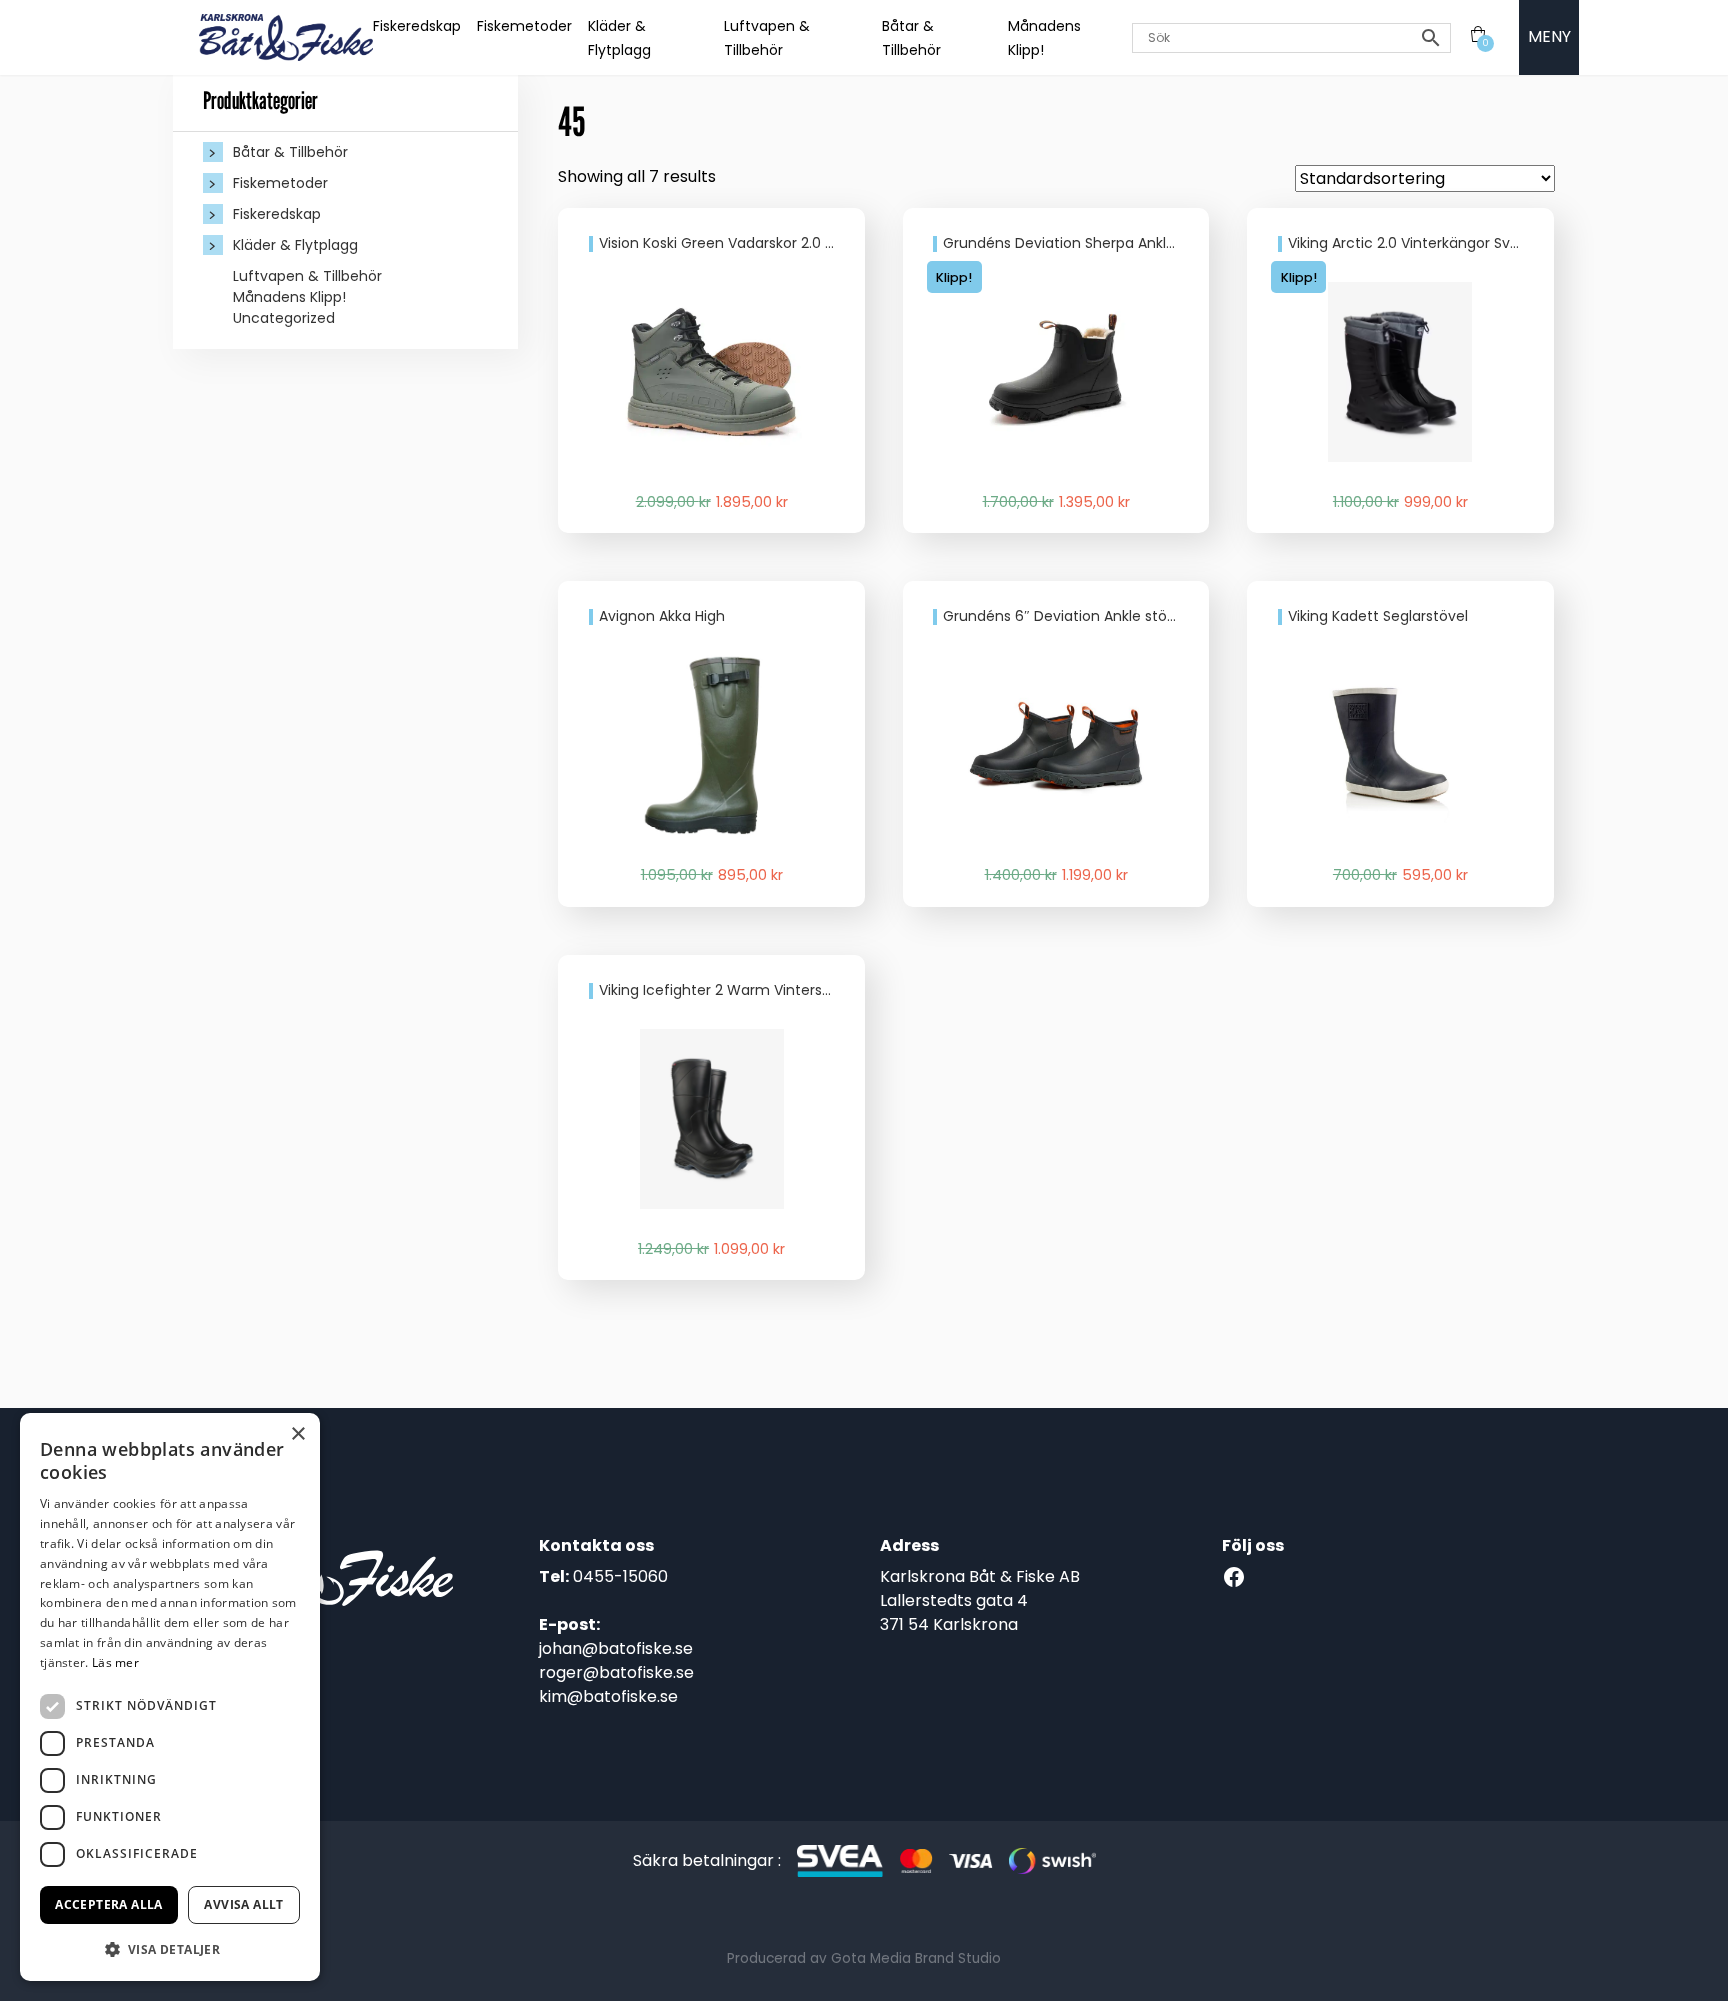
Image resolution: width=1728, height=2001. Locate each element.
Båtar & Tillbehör (290, 152)
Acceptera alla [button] (109, 1904)
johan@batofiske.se (616, 1648)
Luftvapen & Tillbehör (307, 276)
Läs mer (115, 1662)
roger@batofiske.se (616, 1672)
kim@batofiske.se (608, 1696)
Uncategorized (284, 318)
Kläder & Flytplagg (295, 245)
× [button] (297, 1434)
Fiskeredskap (417, 26)
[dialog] (170, 1697)
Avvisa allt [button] (243, 1904)
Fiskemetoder (524, 26)
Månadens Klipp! (289, 297)
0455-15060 (620, 1576)
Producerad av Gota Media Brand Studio (864, 1958)
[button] (170, 1949)
